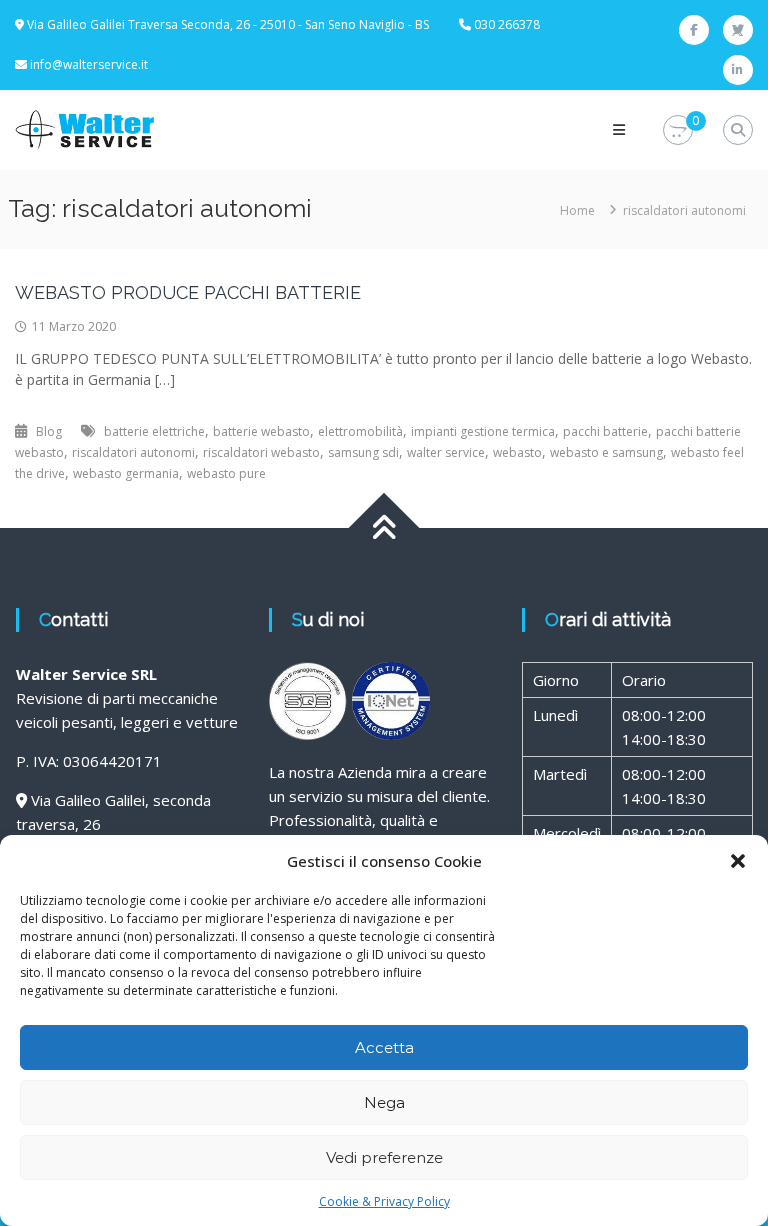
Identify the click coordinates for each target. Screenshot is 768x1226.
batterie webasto (261, 431)
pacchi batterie (605, 431)
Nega (384, 1102)
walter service (446, 452)
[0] (678, 130)
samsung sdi (363, 452)
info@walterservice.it (89, 64)
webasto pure (226, 473)
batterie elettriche (154, 431)
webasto (517, 452)
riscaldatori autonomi (133, 452)
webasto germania (126, 473)
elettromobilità (360, 431)
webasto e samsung (606, 452)
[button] (738, 861)
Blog (49, 431)
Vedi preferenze (384, 1157)
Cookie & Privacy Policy (384, 1201)
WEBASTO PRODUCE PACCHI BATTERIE (188, 292)
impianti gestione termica (483, 431)
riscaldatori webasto (261, 452)
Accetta (384, 1047)
